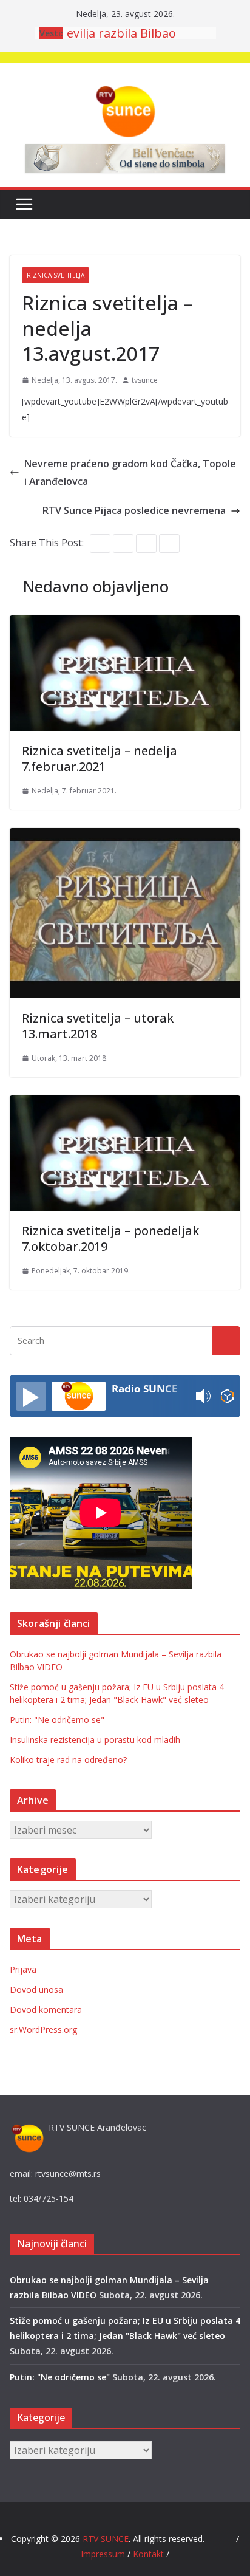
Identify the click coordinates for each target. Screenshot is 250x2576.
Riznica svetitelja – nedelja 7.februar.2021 (100, 759)
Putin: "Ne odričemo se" (57, 1720)
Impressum (104, 2554)
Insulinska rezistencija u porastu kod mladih (95, 1740)
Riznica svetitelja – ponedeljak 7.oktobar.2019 (110, 1238)
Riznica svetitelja (56, 275)
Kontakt (148, 2554)
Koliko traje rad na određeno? (68, 1760)
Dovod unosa (36, 1989)
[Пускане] (31, 1396)
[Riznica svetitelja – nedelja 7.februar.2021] (125, 624)
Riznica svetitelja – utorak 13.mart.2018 (98, 1026)
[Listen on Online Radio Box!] (227, 1396)
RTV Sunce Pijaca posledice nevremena (134, 510)
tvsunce (145, 380)
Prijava (23, 1969)
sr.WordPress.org (43, 2030)
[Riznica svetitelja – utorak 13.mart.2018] (125, 837)
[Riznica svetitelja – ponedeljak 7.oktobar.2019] (125, 1104)
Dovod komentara (46, 2009)
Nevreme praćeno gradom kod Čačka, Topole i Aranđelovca (130, 472)
